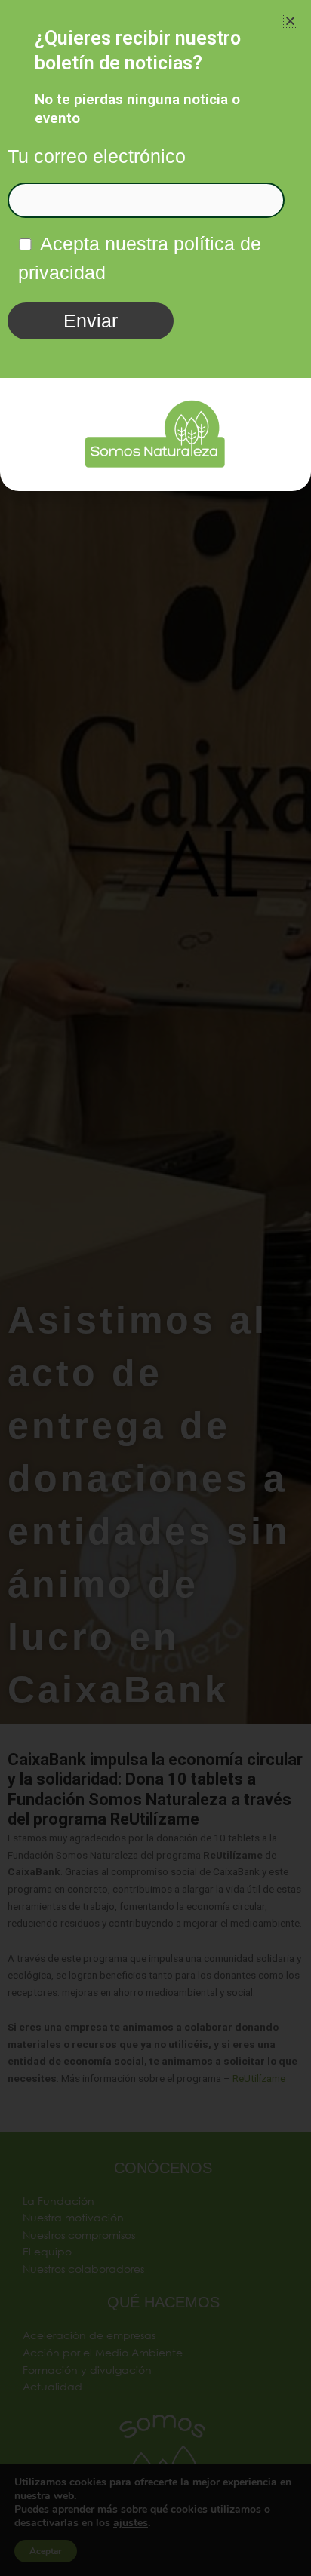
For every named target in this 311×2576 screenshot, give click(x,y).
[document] (155, 1288)
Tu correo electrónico (97, 156)
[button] (290, 21)
